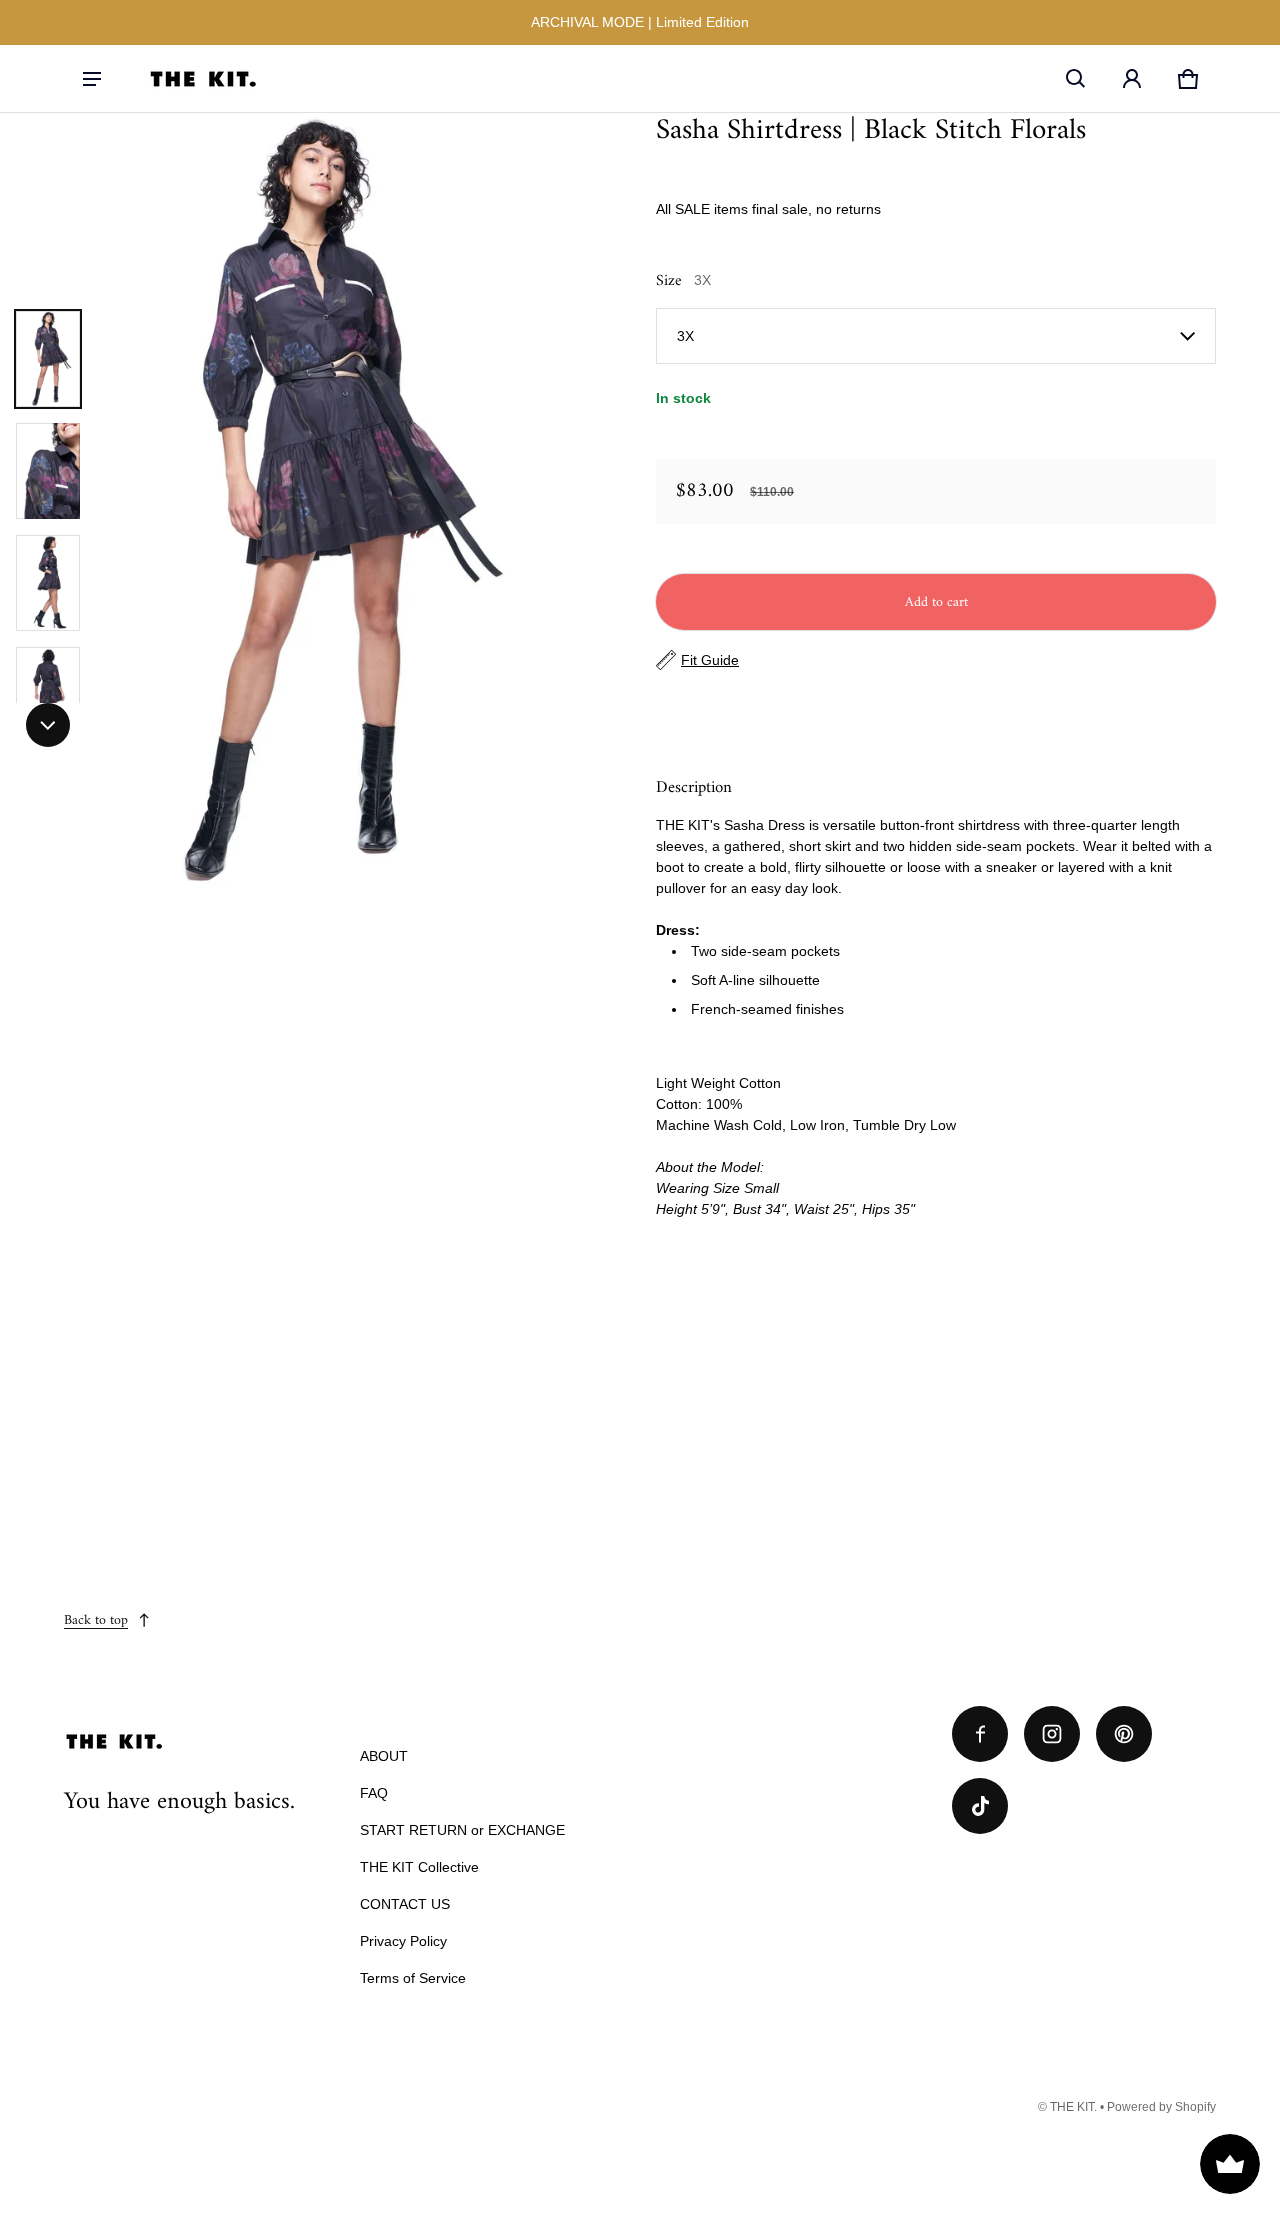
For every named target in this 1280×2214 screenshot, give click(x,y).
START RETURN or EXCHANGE (462, 1830)
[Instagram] (1052, 1734)
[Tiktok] (980, 1806)
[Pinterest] (1124, 1734)
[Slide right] (48, 725)
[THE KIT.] (203, 79)
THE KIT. (1073, 2107)
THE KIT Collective (419, 1867)
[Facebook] (980, 1734)
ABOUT (384, 1756)
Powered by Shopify (1161, 2107)
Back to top (96, 1620)
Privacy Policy (403, 1941)
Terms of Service (413, 1978)
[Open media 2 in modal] (312, 503)
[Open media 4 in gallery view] (48, 695)
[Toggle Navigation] (92, 79)
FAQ (374, 1793)
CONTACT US (405, 1904)
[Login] (1132, 79)
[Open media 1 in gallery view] (48, 359)
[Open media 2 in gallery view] (48, 471)
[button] (1076, 79)
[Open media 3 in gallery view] (48, 583)
